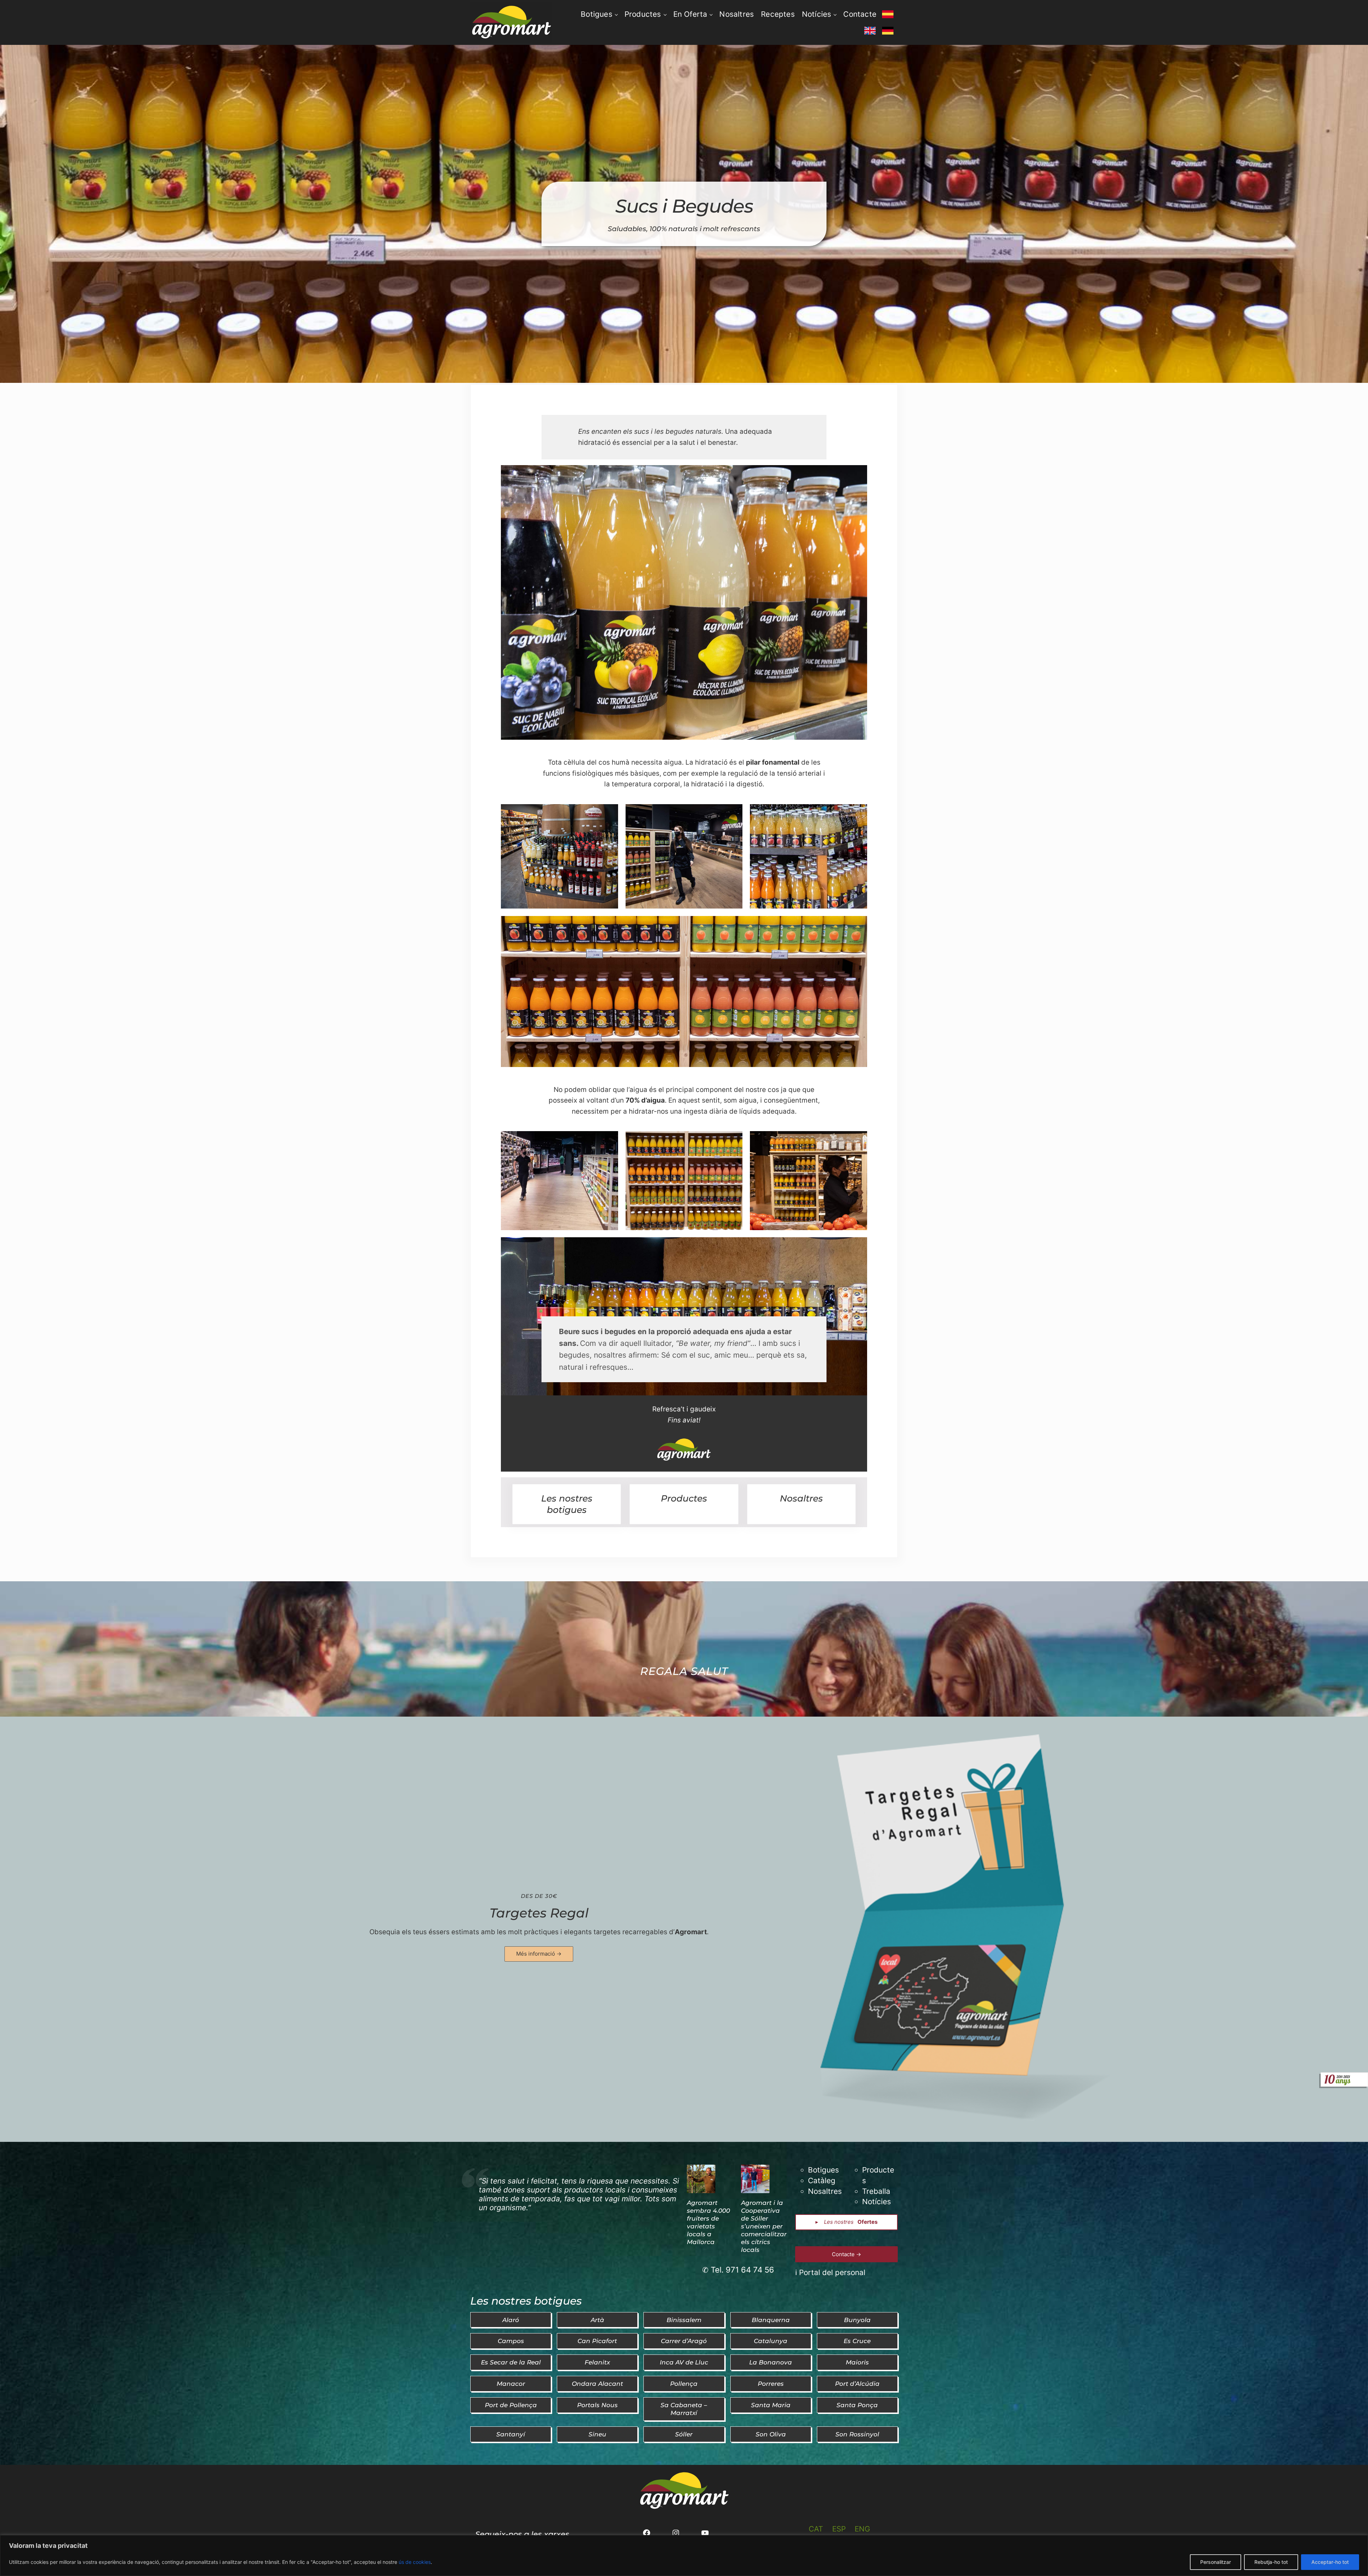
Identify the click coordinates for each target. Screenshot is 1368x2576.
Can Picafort (597, 2341)
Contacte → (846, 2254)
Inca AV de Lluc (684, 2362)
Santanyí (511, 2434)
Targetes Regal (539, 1913)
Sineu (597, 2434)
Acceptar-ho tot (1330, 2562)
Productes (684, 1498)
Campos (511, 2341)
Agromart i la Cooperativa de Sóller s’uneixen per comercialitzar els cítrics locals (764, 2226)
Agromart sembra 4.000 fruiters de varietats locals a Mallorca (708, 2222)
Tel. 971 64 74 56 (742, 2270)
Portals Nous (597, 2405)
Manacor (511, 2384)
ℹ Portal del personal (830, 2272)
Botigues (823, 2170)
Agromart (691, 1932)
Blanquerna (771, 2320)
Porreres (771, 2384)
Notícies (877, 2202)
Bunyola (857, 2320)
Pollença (684, 2384)
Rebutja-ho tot (1271, 2562)
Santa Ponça (857, 2405)
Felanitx (597, 2362)
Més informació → (539, 1954)
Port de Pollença (511, 2405)
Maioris (857, 2362)
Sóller (684, 2434)
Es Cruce (857, 2341)
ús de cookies (415, 2562)
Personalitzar (1216, 2562)
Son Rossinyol (857, 2434)
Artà (597, 2320)
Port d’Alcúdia (857, 2384)
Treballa (876, 2191)
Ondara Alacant (597, 2384)
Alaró (511, 2320)
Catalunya (771, 2341)
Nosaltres (801, 1498)
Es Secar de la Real (511, 2362)
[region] (684, 2556)
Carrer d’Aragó (684, 2341)
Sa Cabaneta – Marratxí (684, 2409)
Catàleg (822, 2181)
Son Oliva (771, 2434)
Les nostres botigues (567, 1504)
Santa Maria (771, 2405)
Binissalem (684, 2320)
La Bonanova (771, 2362)
